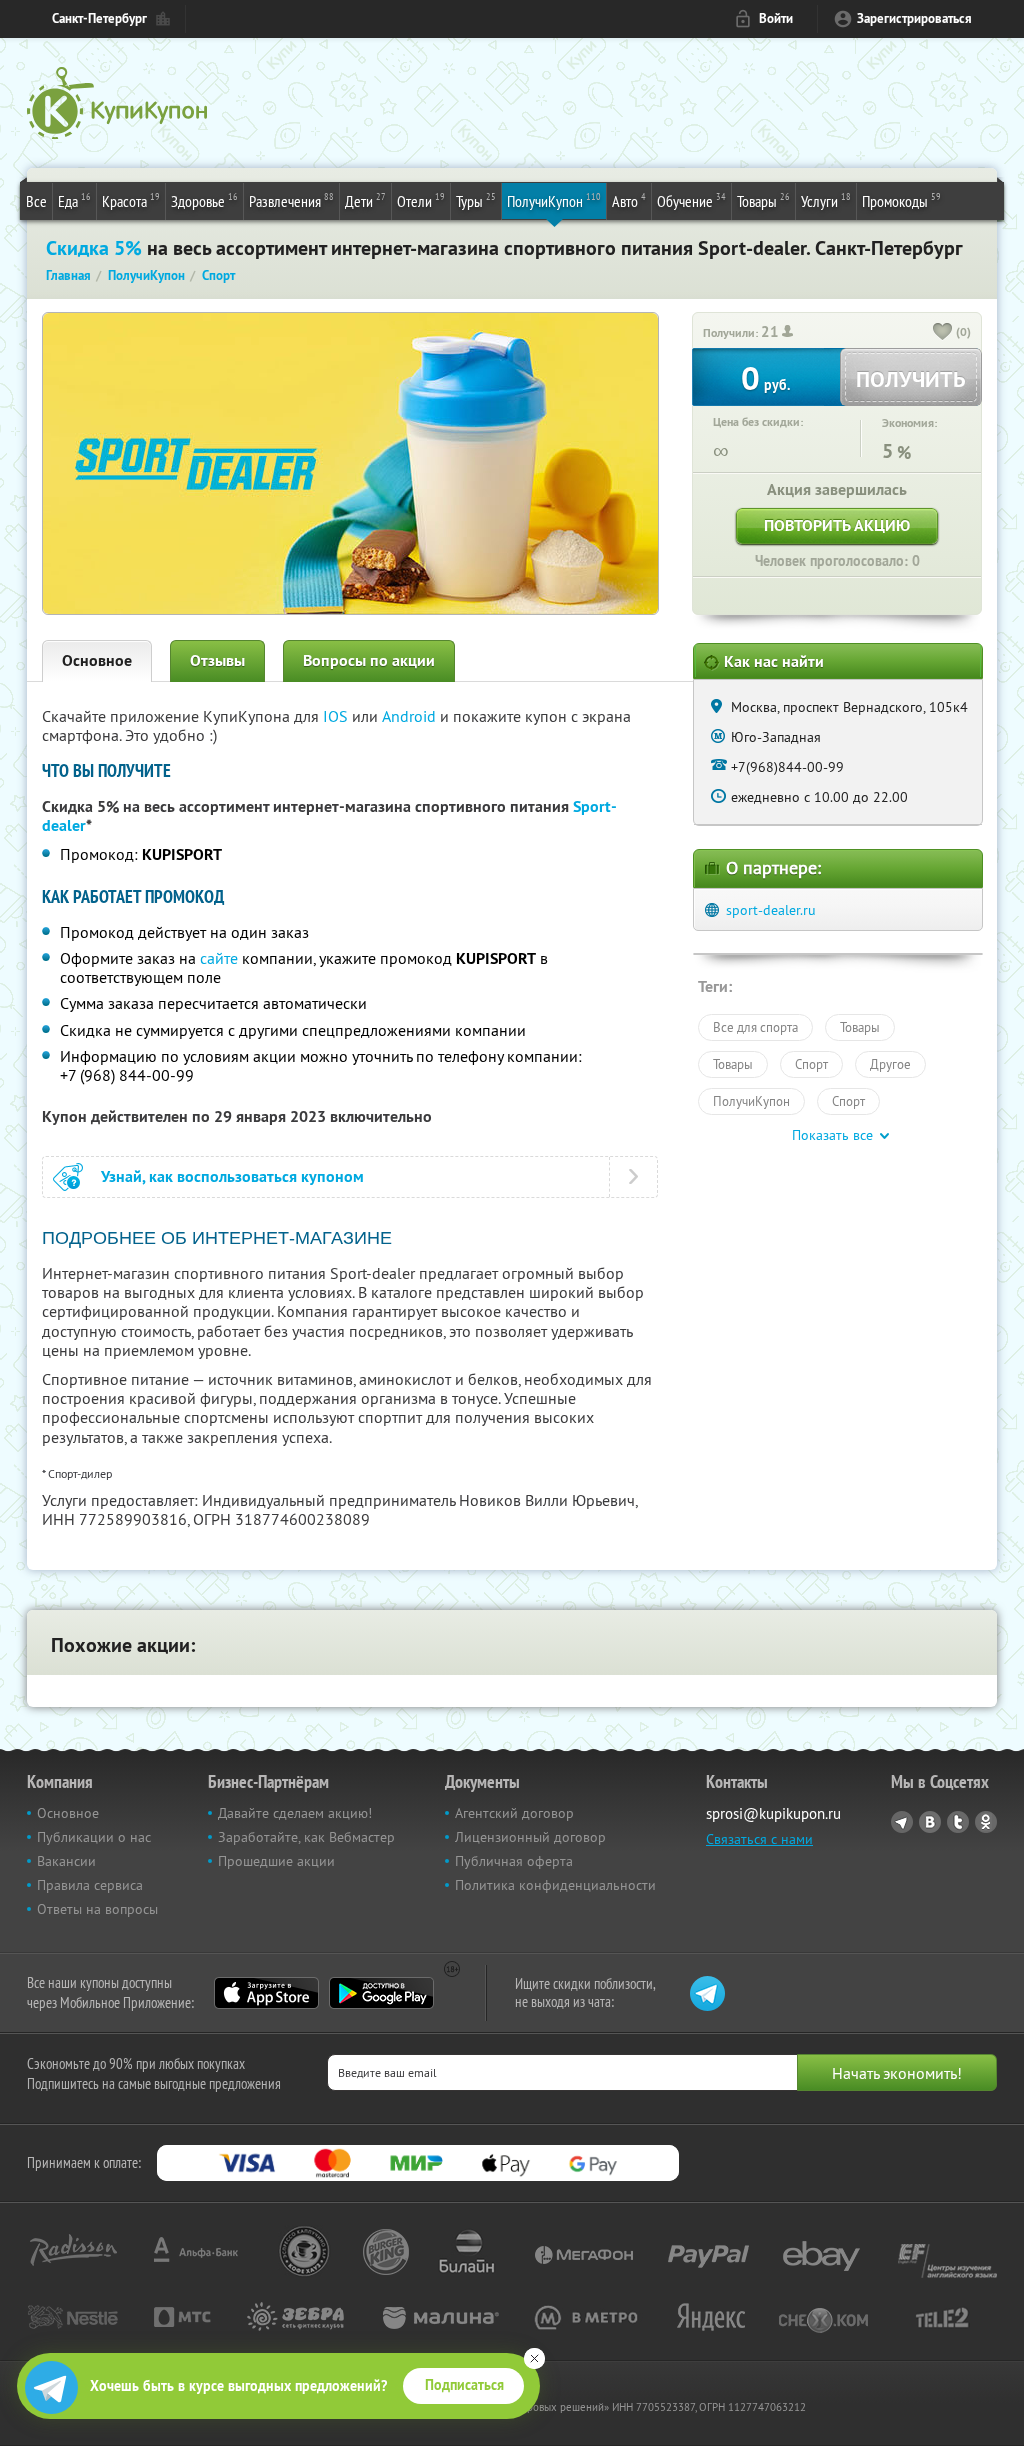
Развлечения (291, 200)
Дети (365, 200)
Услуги (826, 200)
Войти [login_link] (776, 18)
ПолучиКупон (554, 200)
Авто (629, 200)
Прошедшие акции (276, 1861)
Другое (890, 1064)
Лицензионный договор (530, 1837)
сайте (219, 958)
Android (411, 716)
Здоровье (204, 200)
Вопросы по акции (369, 660)
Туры (476, 200)
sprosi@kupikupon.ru (773, 1813)
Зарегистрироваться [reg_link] (914, 18)
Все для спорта (755, 1027)
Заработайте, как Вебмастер (306, 1837)
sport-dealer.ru (771, 910)
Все (36, 201)
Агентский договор (514, 1813)
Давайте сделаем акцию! (295, 1813)
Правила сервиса (90, 1885)
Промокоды (901, 200)
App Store (266, 1993)
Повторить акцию (837, 525)
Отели (421, 200)
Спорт (811, 1064)
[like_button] (943, 333)
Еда (74, 200)
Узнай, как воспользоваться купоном (232, 1176)
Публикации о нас (94, 1837)
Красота (131, 200)
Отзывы (217, 660)
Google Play (381, 1993)
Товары (763, 200)
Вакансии (66, 1861)
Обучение (691, 200)
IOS (337, 716)
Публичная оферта (514, 1861)
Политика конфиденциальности (555, 1885)
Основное (97, 660)
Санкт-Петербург (99, 18)
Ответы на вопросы (97, 1909)
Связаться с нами (759, 1839)
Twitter (958, 1822)
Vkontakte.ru (930, 1822)
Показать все (832, 1135)
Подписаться (464, 2385)
